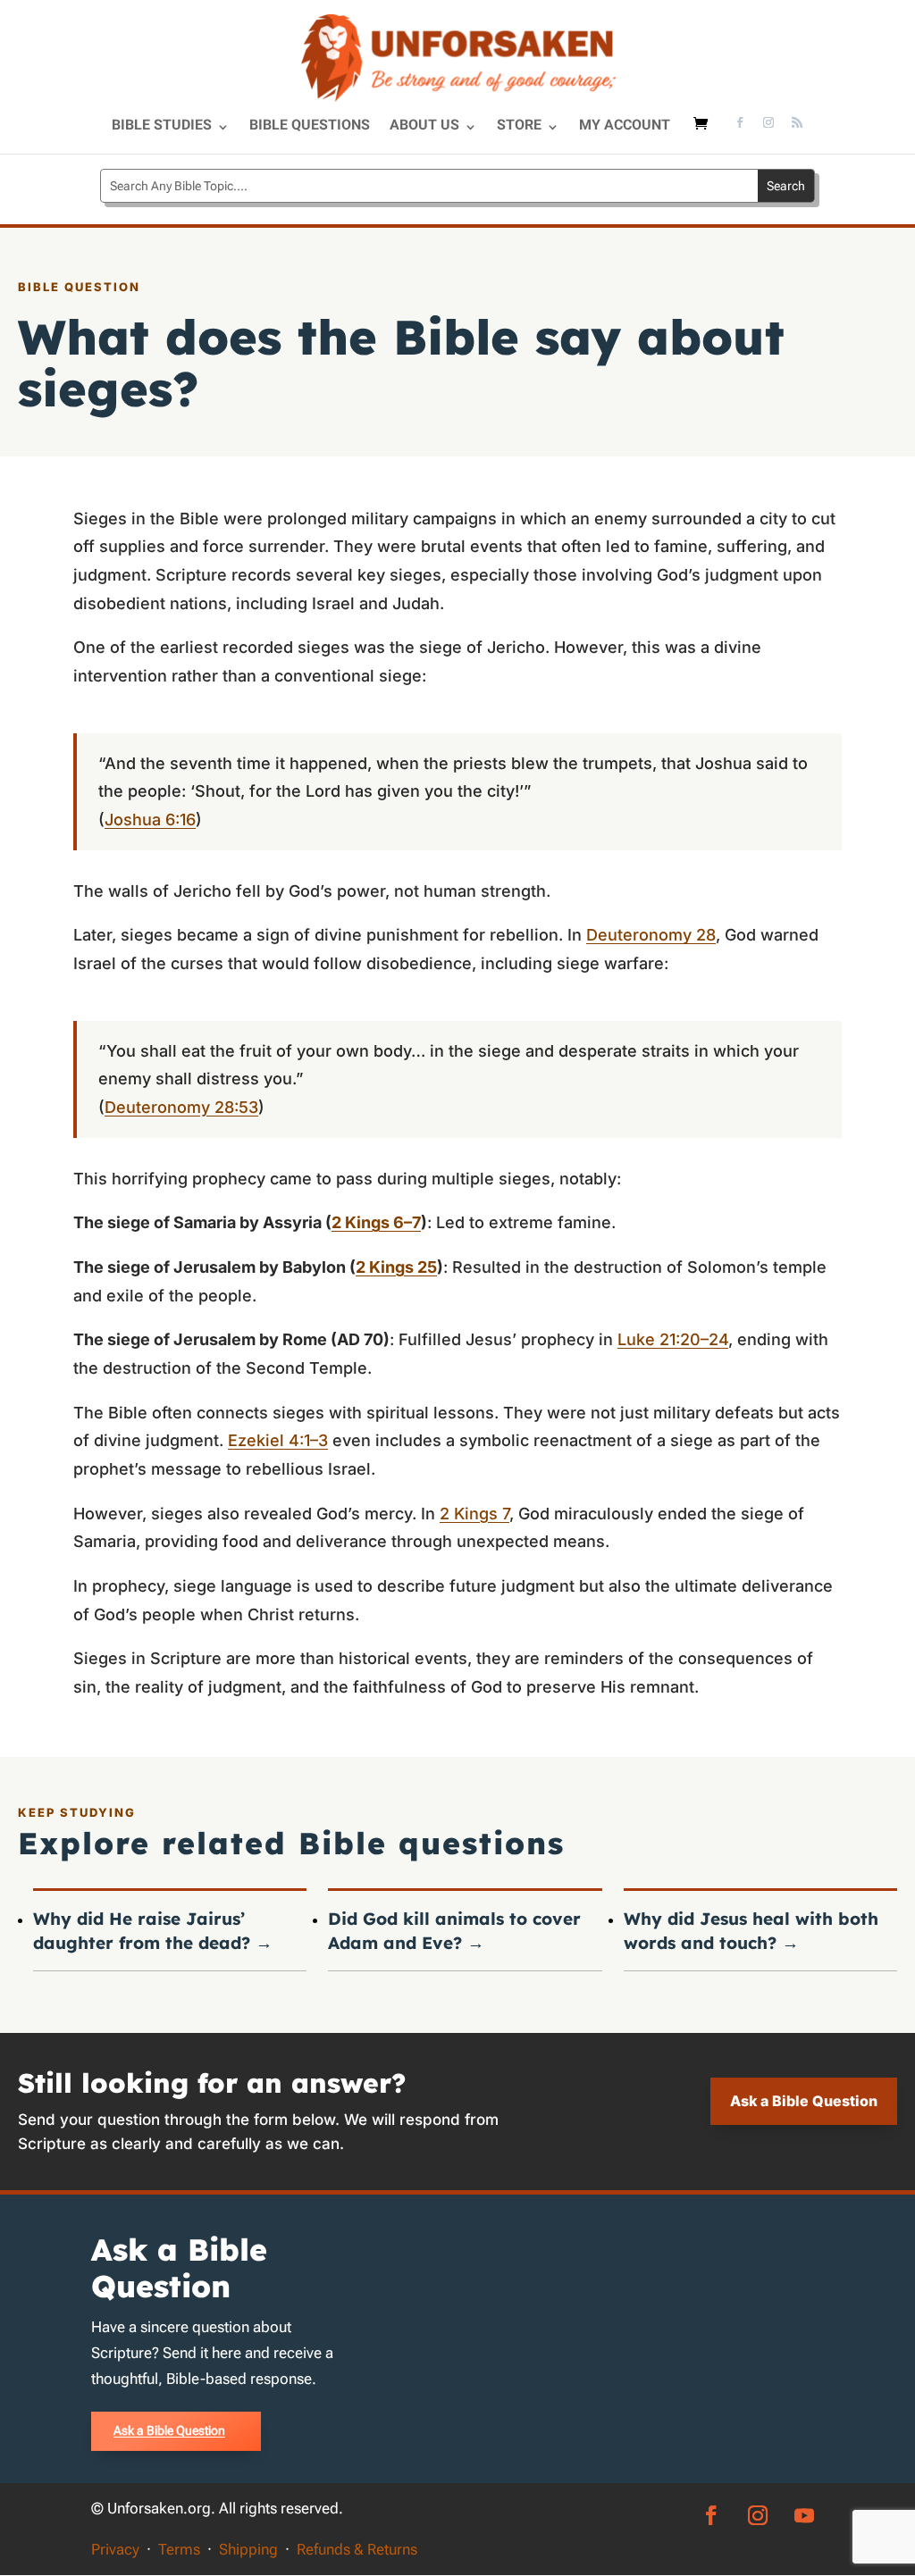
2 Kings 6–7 (376, 1222)
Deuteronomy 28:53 (181, 1107)
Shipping (248, 2549)
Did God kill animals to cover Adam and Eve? (454, 1930)
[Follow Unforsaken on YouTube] (804, 2515)
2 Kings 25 (396, 1267)
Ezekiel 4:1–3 (278, 1440)
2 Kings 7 (474, 1514)
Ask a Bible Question (804, 2101)
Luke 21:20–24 (673, 1339)
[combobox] (429, 186)
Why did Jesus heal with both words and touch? (751, 1930)
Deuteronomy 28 (651, 935)
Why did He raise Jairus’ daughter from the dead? (153, 1930)
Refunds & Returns (357, 2549)
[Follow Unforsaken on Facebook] (740, 125)
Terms (179, 2549)
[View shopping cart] (705, 132)
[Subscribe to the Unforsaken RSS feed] (797, 125)
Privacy (115, 2549)
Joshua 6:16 (150, 820)
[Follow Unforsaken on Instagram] (768, 125)
